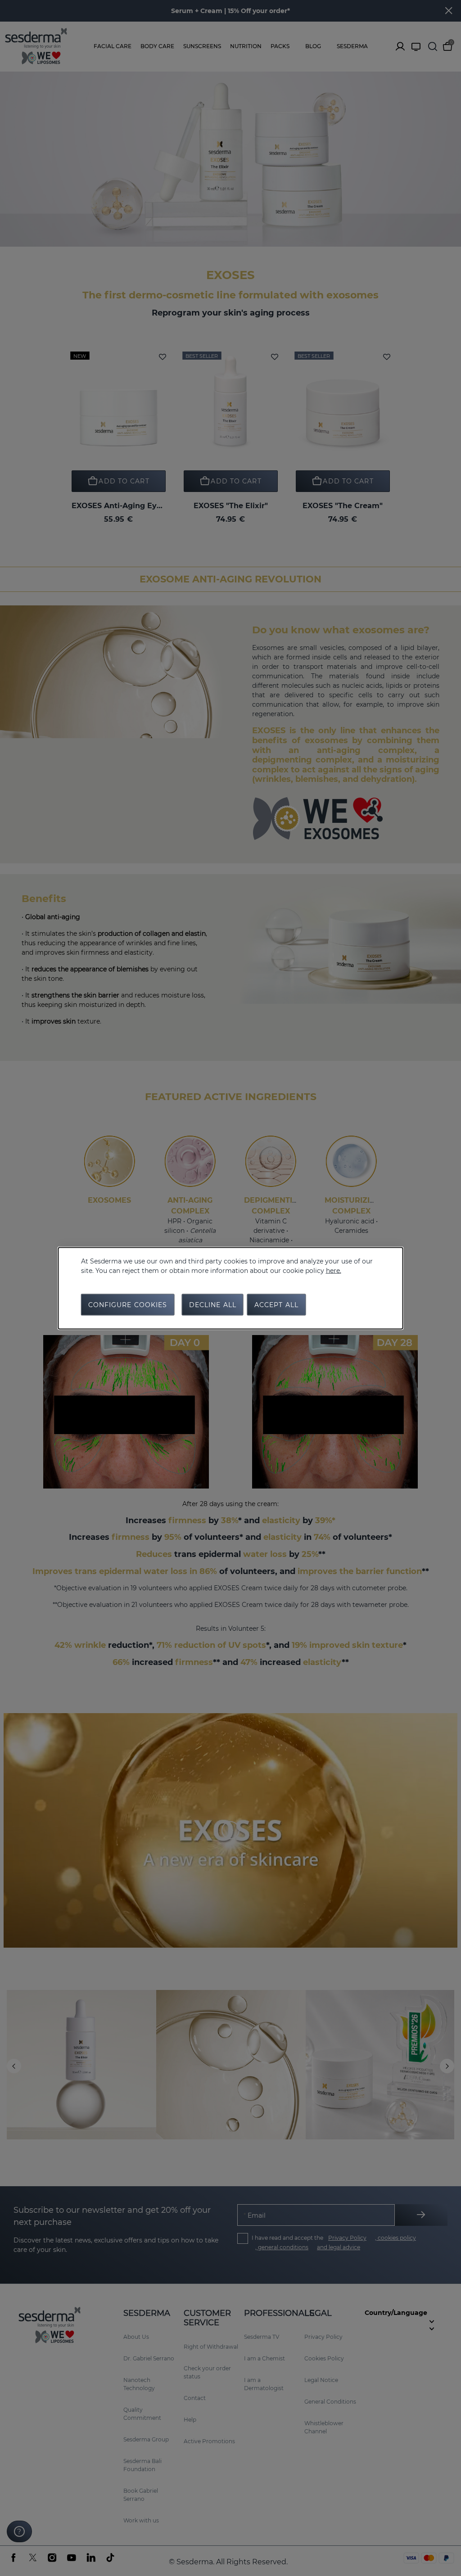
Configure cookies (128, 1304)
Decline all (213, 1304)
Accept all (276, 1304)
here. (334, 1270)
